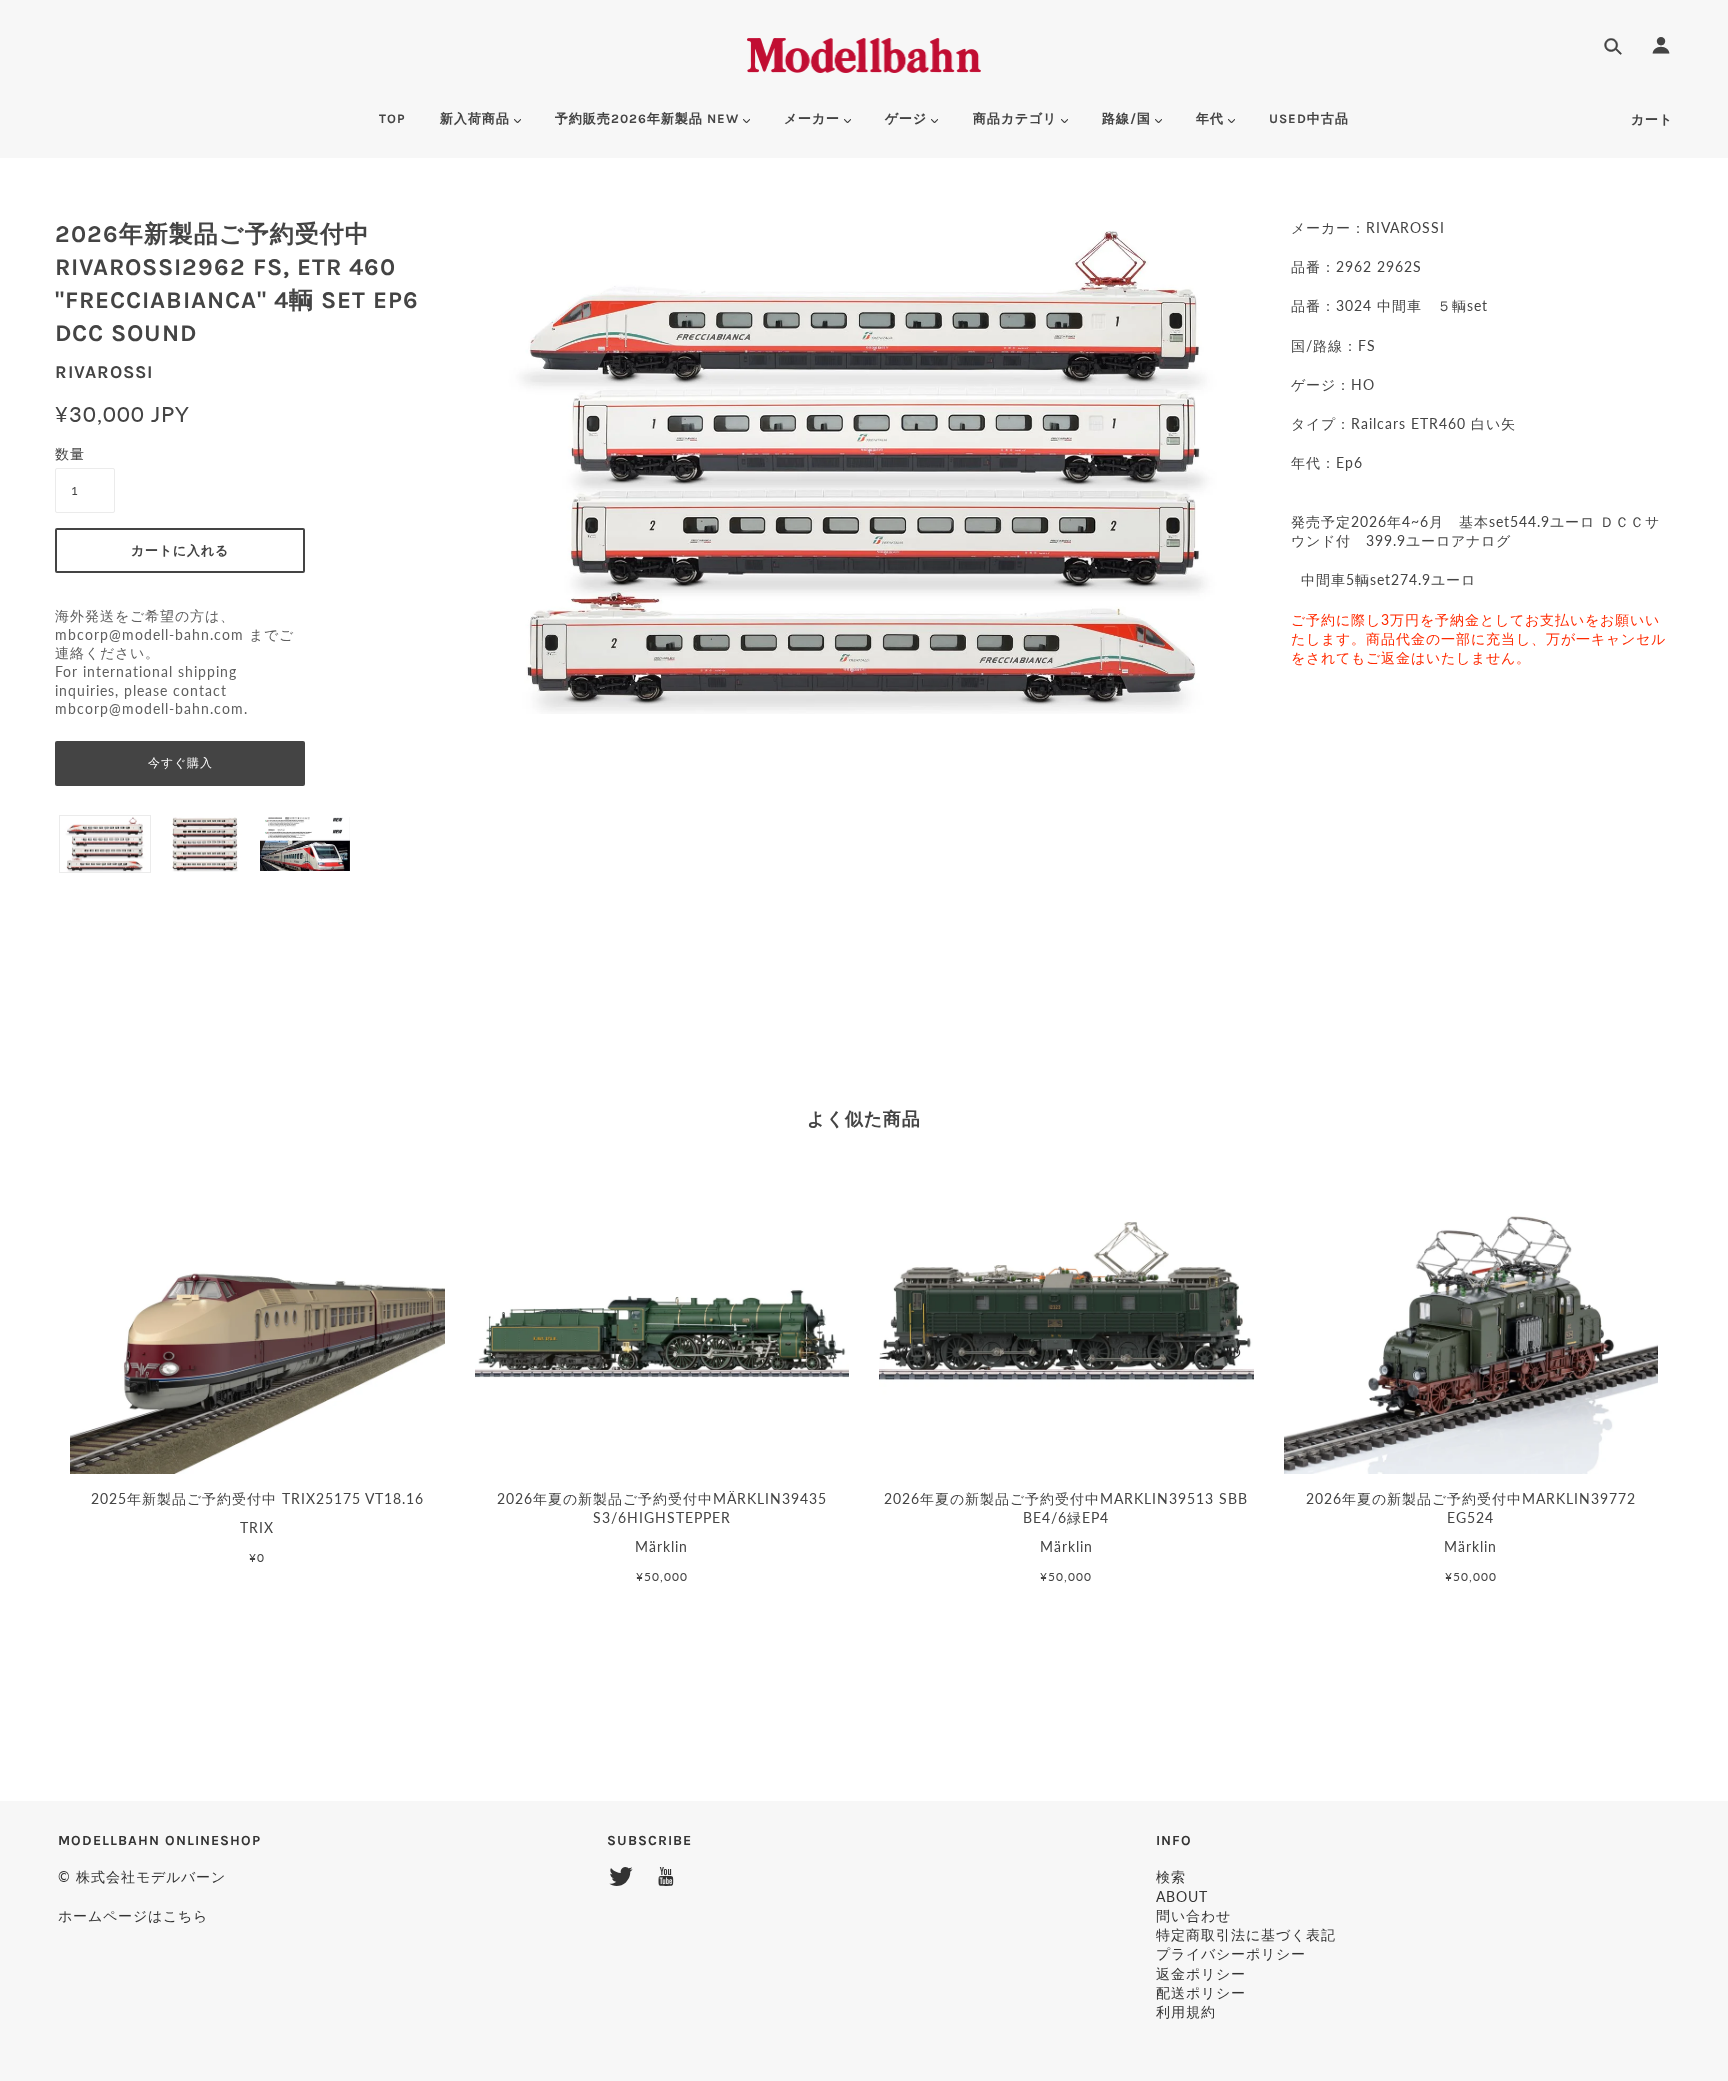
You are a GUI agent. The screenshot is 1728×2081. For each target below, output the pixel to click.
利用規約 (1186, 2011)
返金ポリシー (1201, 1973)
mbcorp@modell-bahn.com (149, 635)
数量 (70, 453)
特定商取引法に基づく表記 (1246, 1934)
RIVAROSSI (104, 372)
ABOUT (1182, 1896)
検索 (1171, 1876)
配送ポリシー (1201, 1992)
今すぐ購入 (180, 763)
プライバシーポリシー (1231, 1953)
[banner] (864, 52)
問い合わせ (1193, 1915)
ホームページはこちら (133, 1915)
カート (1652, 119)
